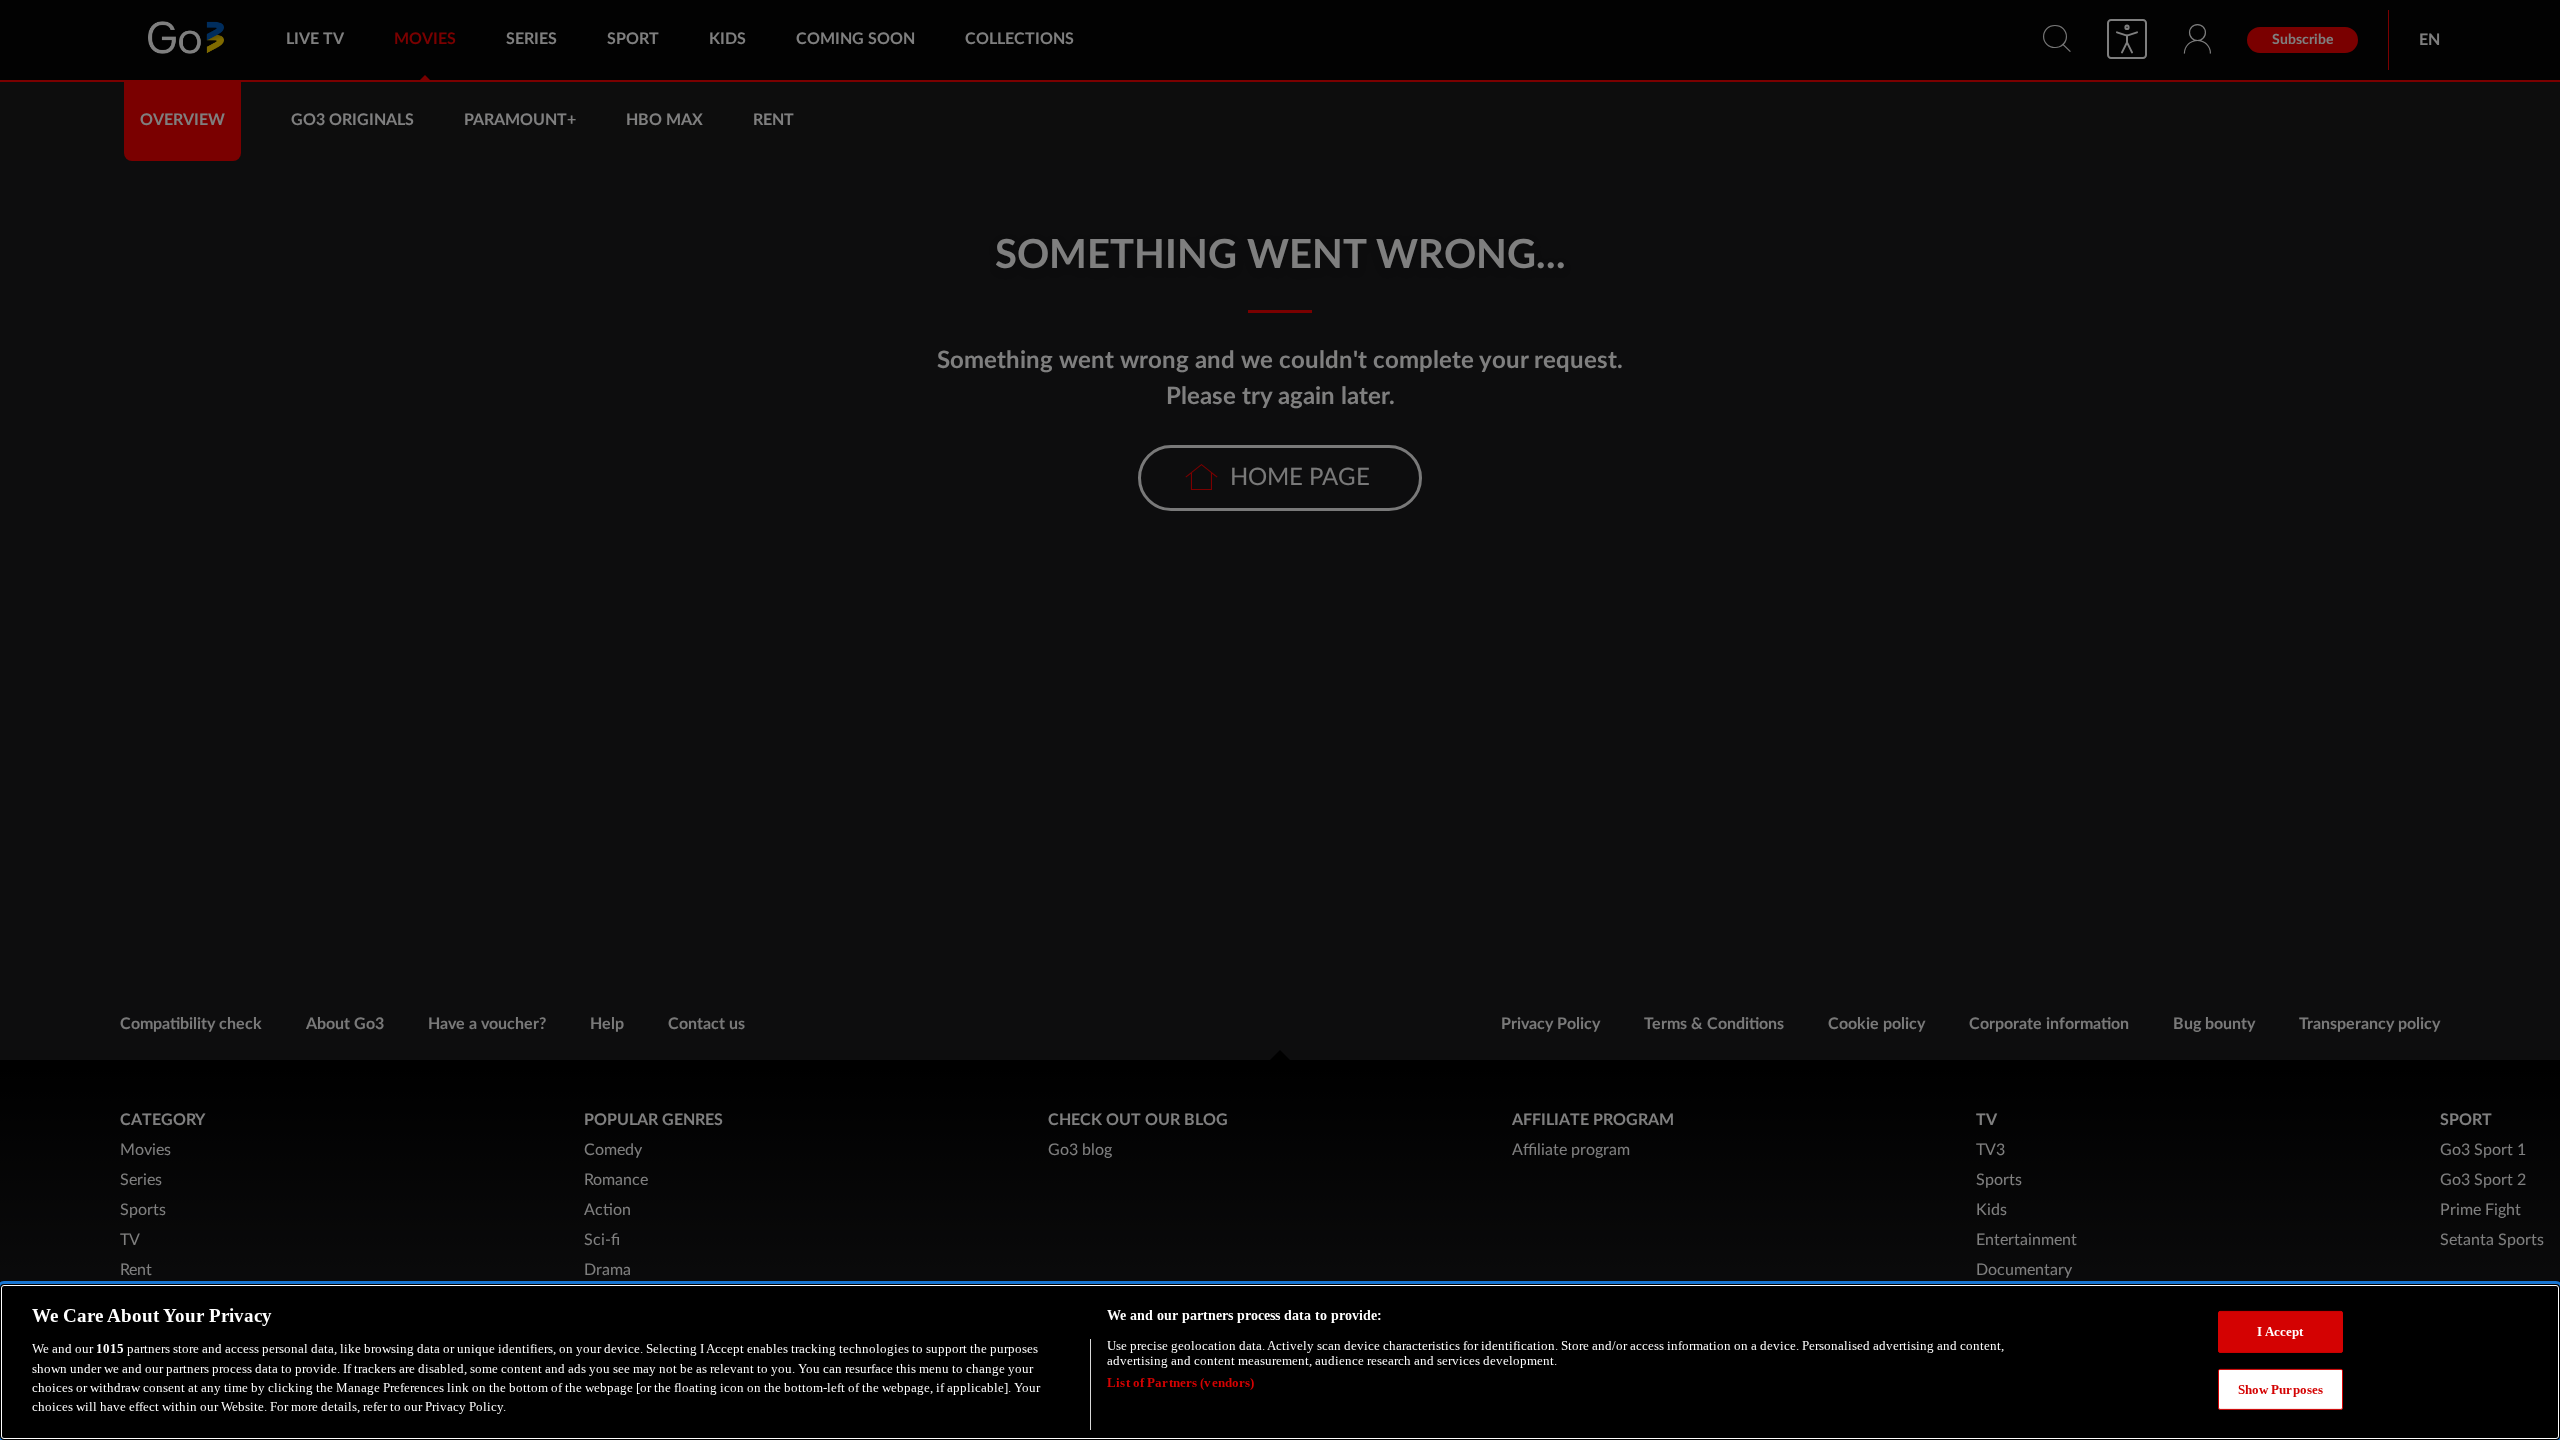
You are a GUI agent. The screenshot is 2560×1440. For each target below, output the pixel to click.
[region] (1280, 1362)
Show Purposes (2281, 1388)
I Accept (2280, 1331)
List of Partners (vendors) (1180, 1382)
